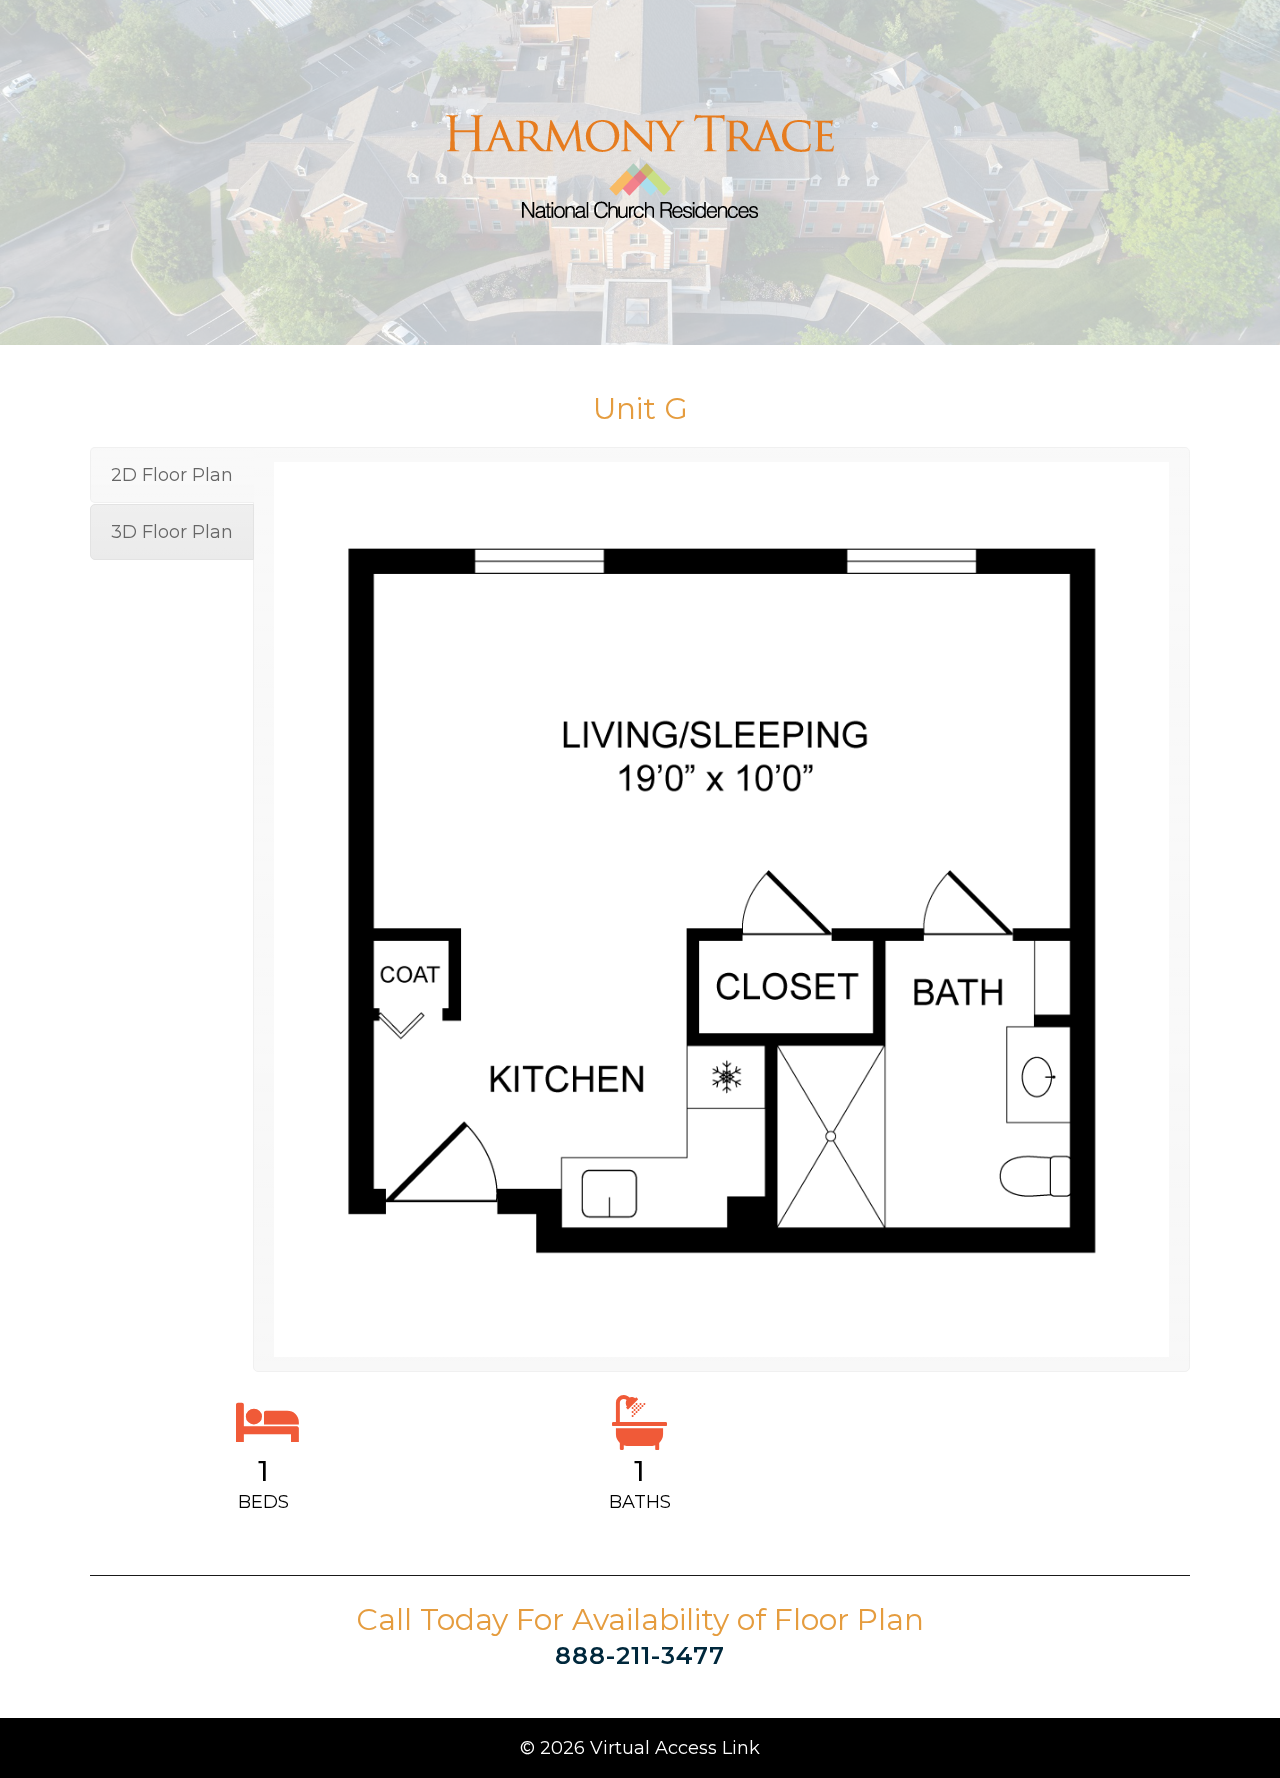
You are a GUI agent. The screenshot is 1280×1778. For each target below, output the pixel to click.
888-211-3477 (640, 1655)
